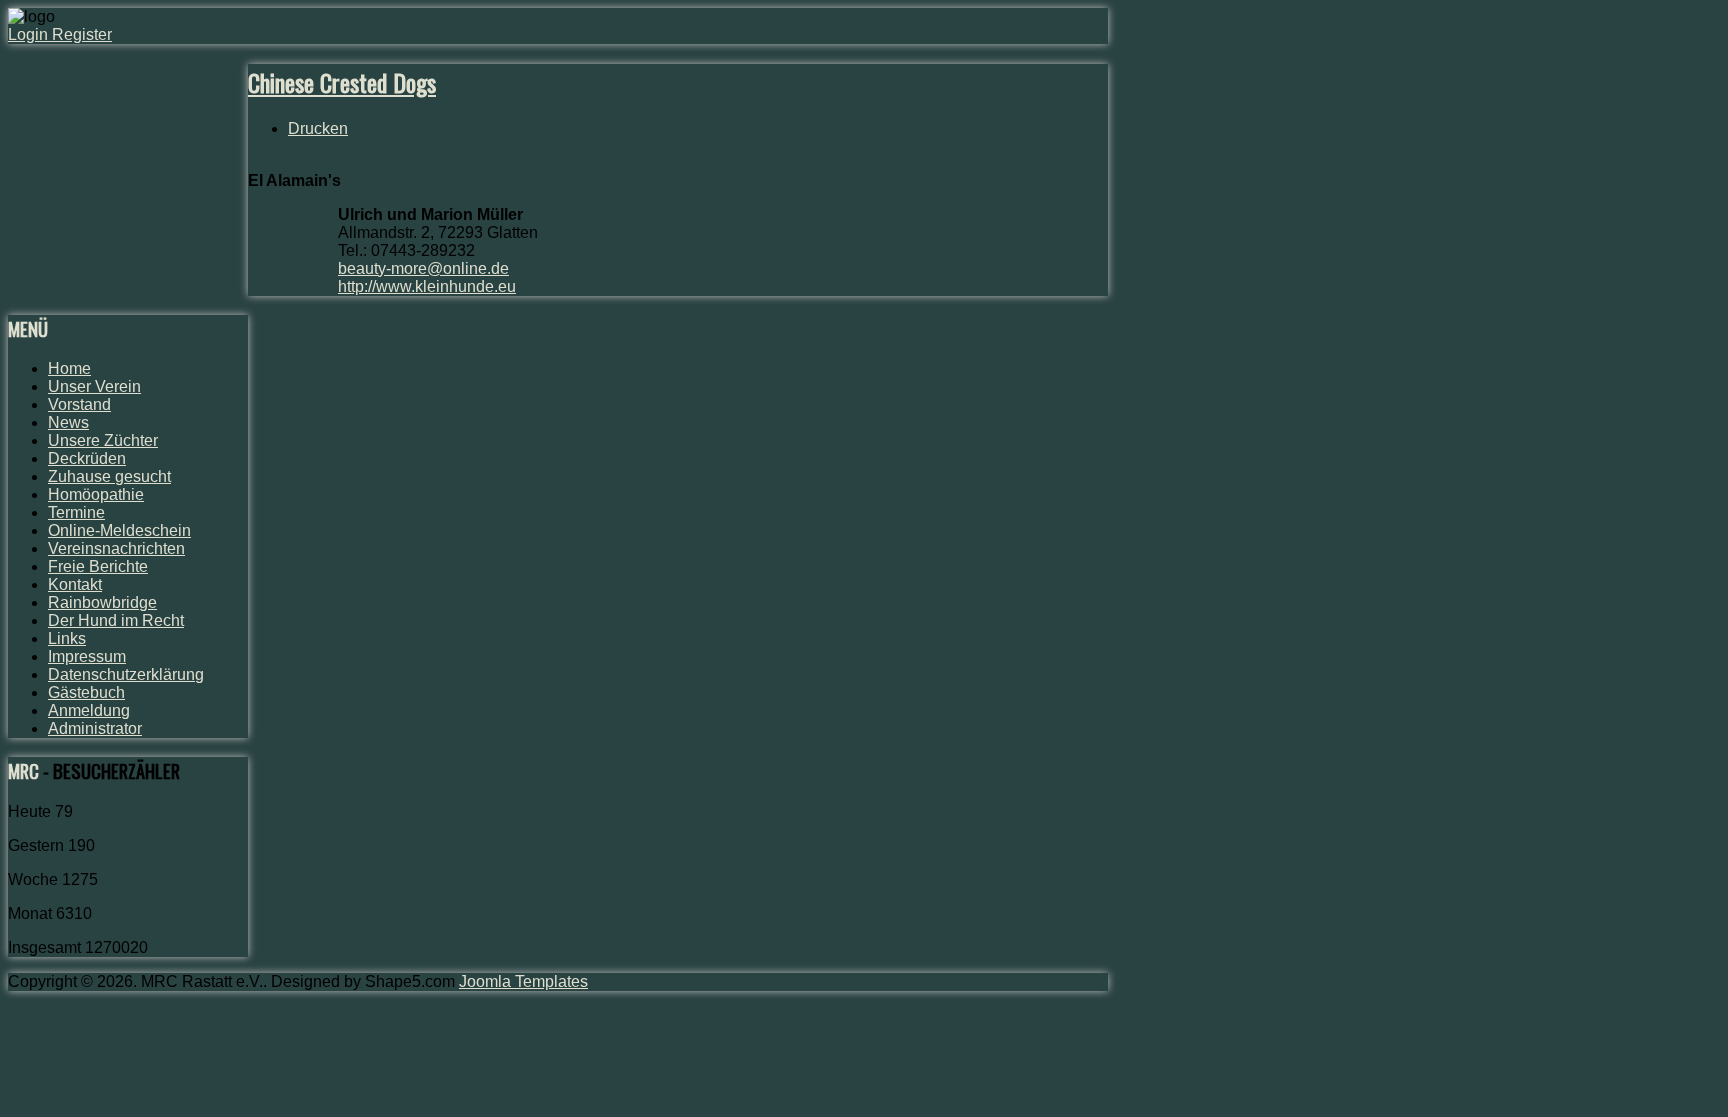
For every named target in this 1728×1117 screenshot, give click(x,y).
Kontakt (75, 584)
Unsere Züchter (103, 440)
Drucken (318, 128)
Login (30, 34)
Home (69, 368)
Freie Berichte (98, 566)
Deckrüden (87, 458)
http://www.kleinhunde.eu (427, 286)
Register (82, 34)
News (68, 422)
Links (67, 638)
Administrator (95, 728)
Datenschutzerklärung (126, 674)
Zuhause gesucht (109, 476)
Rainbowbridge (102, 602)
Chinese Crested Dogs (342, 82)
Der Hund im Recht (116, 620)
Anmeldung (89, 710)
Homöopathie (96, 494)
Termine (76, 512)
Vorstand (79, 404)
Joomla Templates (523, 981)
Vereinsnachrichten (116, 548)
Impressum (87, 656)
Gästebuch (86, 692)
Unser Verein (94, 386)
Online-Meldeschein (119, 530)
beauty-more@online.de (423, 268)
